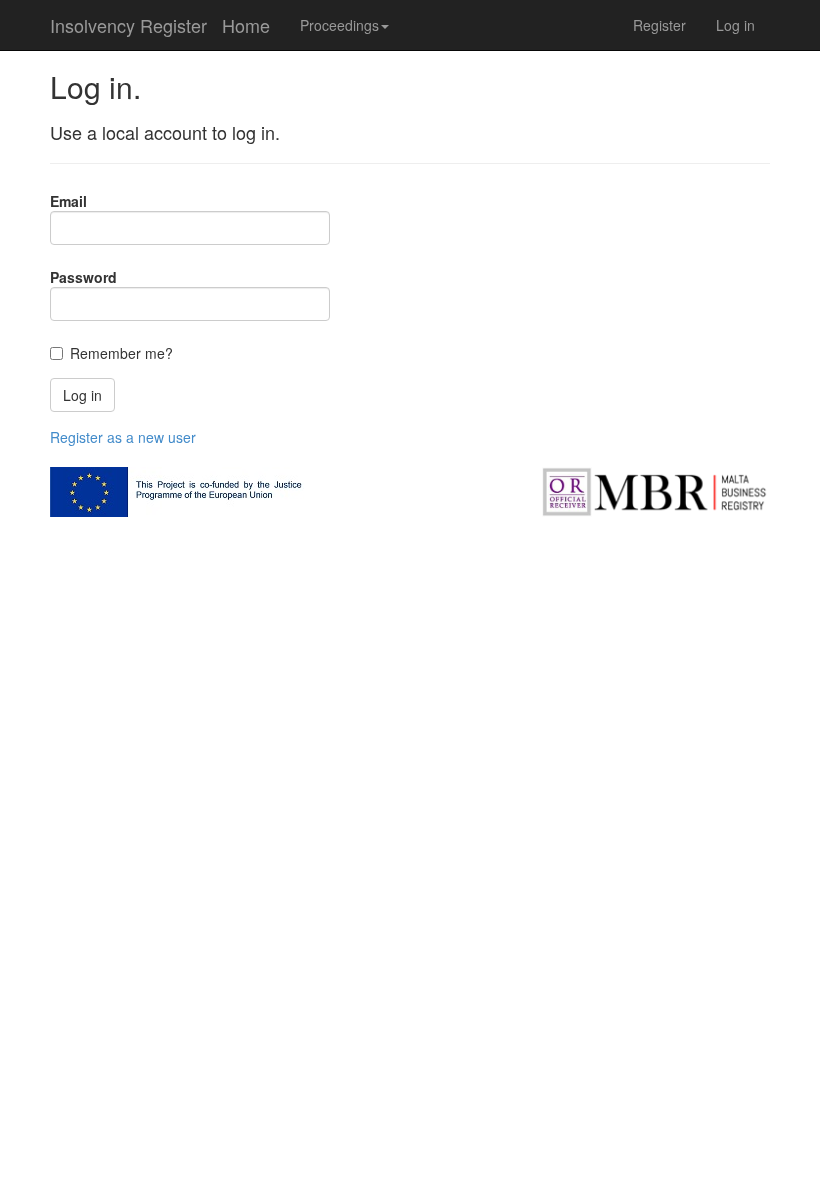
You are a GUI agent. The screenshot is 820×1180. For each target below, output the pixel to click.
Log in (735, 25)
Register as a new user (123, 437)
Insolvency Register (128, 25)
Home (246, 25)
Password (83, 277)
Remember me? (121, 353)
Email (68, 201)
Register (659, 25)
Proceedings (339, 25)
